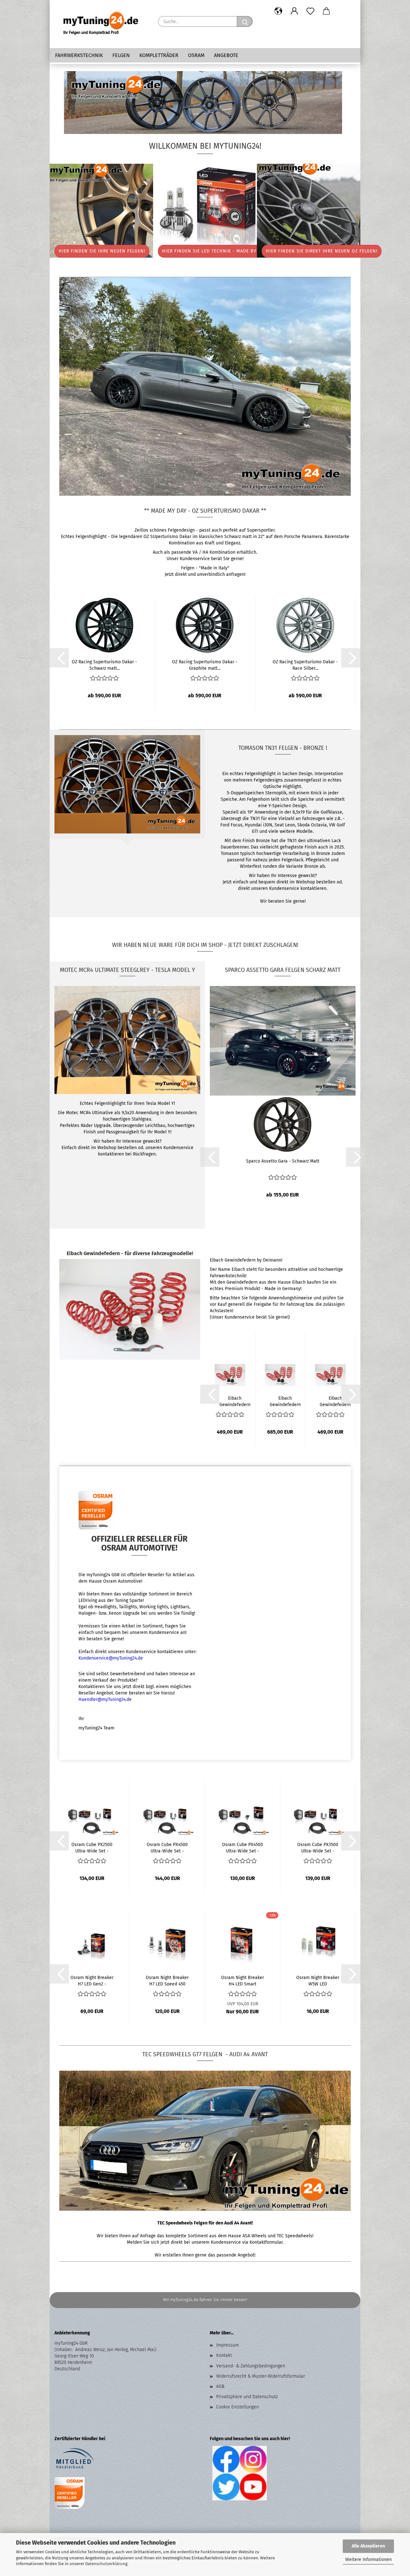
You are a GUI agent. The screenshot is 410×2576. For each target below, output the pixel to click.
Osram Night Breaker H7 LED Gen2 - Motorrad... (92, 1980)
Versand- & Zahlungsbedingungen (251, 2366)
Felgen (121, 55)
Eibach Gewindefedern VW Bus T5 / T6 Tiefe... (285, 1401)
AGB (220, 2386)
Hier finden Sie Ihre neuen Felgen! (102, 251)
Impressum (228, 2345)
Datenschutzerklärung (106, 2564)
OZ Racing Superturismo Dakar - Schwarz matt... (104, 665)
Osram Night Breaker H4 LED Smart (242, 1980)
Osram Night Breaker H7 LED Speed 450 (167, 1980)
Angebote (226, 55)
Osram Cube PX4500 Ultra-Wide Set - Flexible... (242, 1847)
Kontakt (224, 2355)
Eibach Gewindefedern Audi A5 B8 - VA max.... (235, 1401)
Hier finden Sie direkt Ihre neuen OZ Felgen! (322, 251)
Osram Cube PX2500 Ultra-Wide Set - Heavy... (92, 1847)
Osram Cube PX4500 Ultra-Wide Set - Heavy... (167, 1847)
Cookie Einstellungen (238, 2407)
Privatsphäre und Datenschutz (247, 2397)
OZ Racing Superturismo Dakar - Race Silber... (305, 665)
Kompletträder (159, 55)
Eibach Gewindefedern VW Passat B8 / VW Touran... (335, 1401)
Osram (196, 55)
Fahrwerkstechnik (79, 55)
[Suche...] (245, 21)
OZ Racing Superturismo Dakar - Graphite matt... (205, 665)
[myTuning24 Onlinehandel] (101, 24)
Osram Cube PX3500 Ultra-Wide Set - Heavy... (318, 1847)
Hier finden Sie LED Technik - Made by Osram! (219, 251)
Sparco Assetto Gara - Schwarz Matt (283, 1161)
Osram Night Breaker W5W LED (318, 1980)
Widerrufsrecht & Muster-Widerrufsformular (261, 2376)
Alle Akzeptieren (368, 2546)
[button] (278, 11)
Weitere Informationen (369, 2559)
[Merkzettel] (310, 11)
